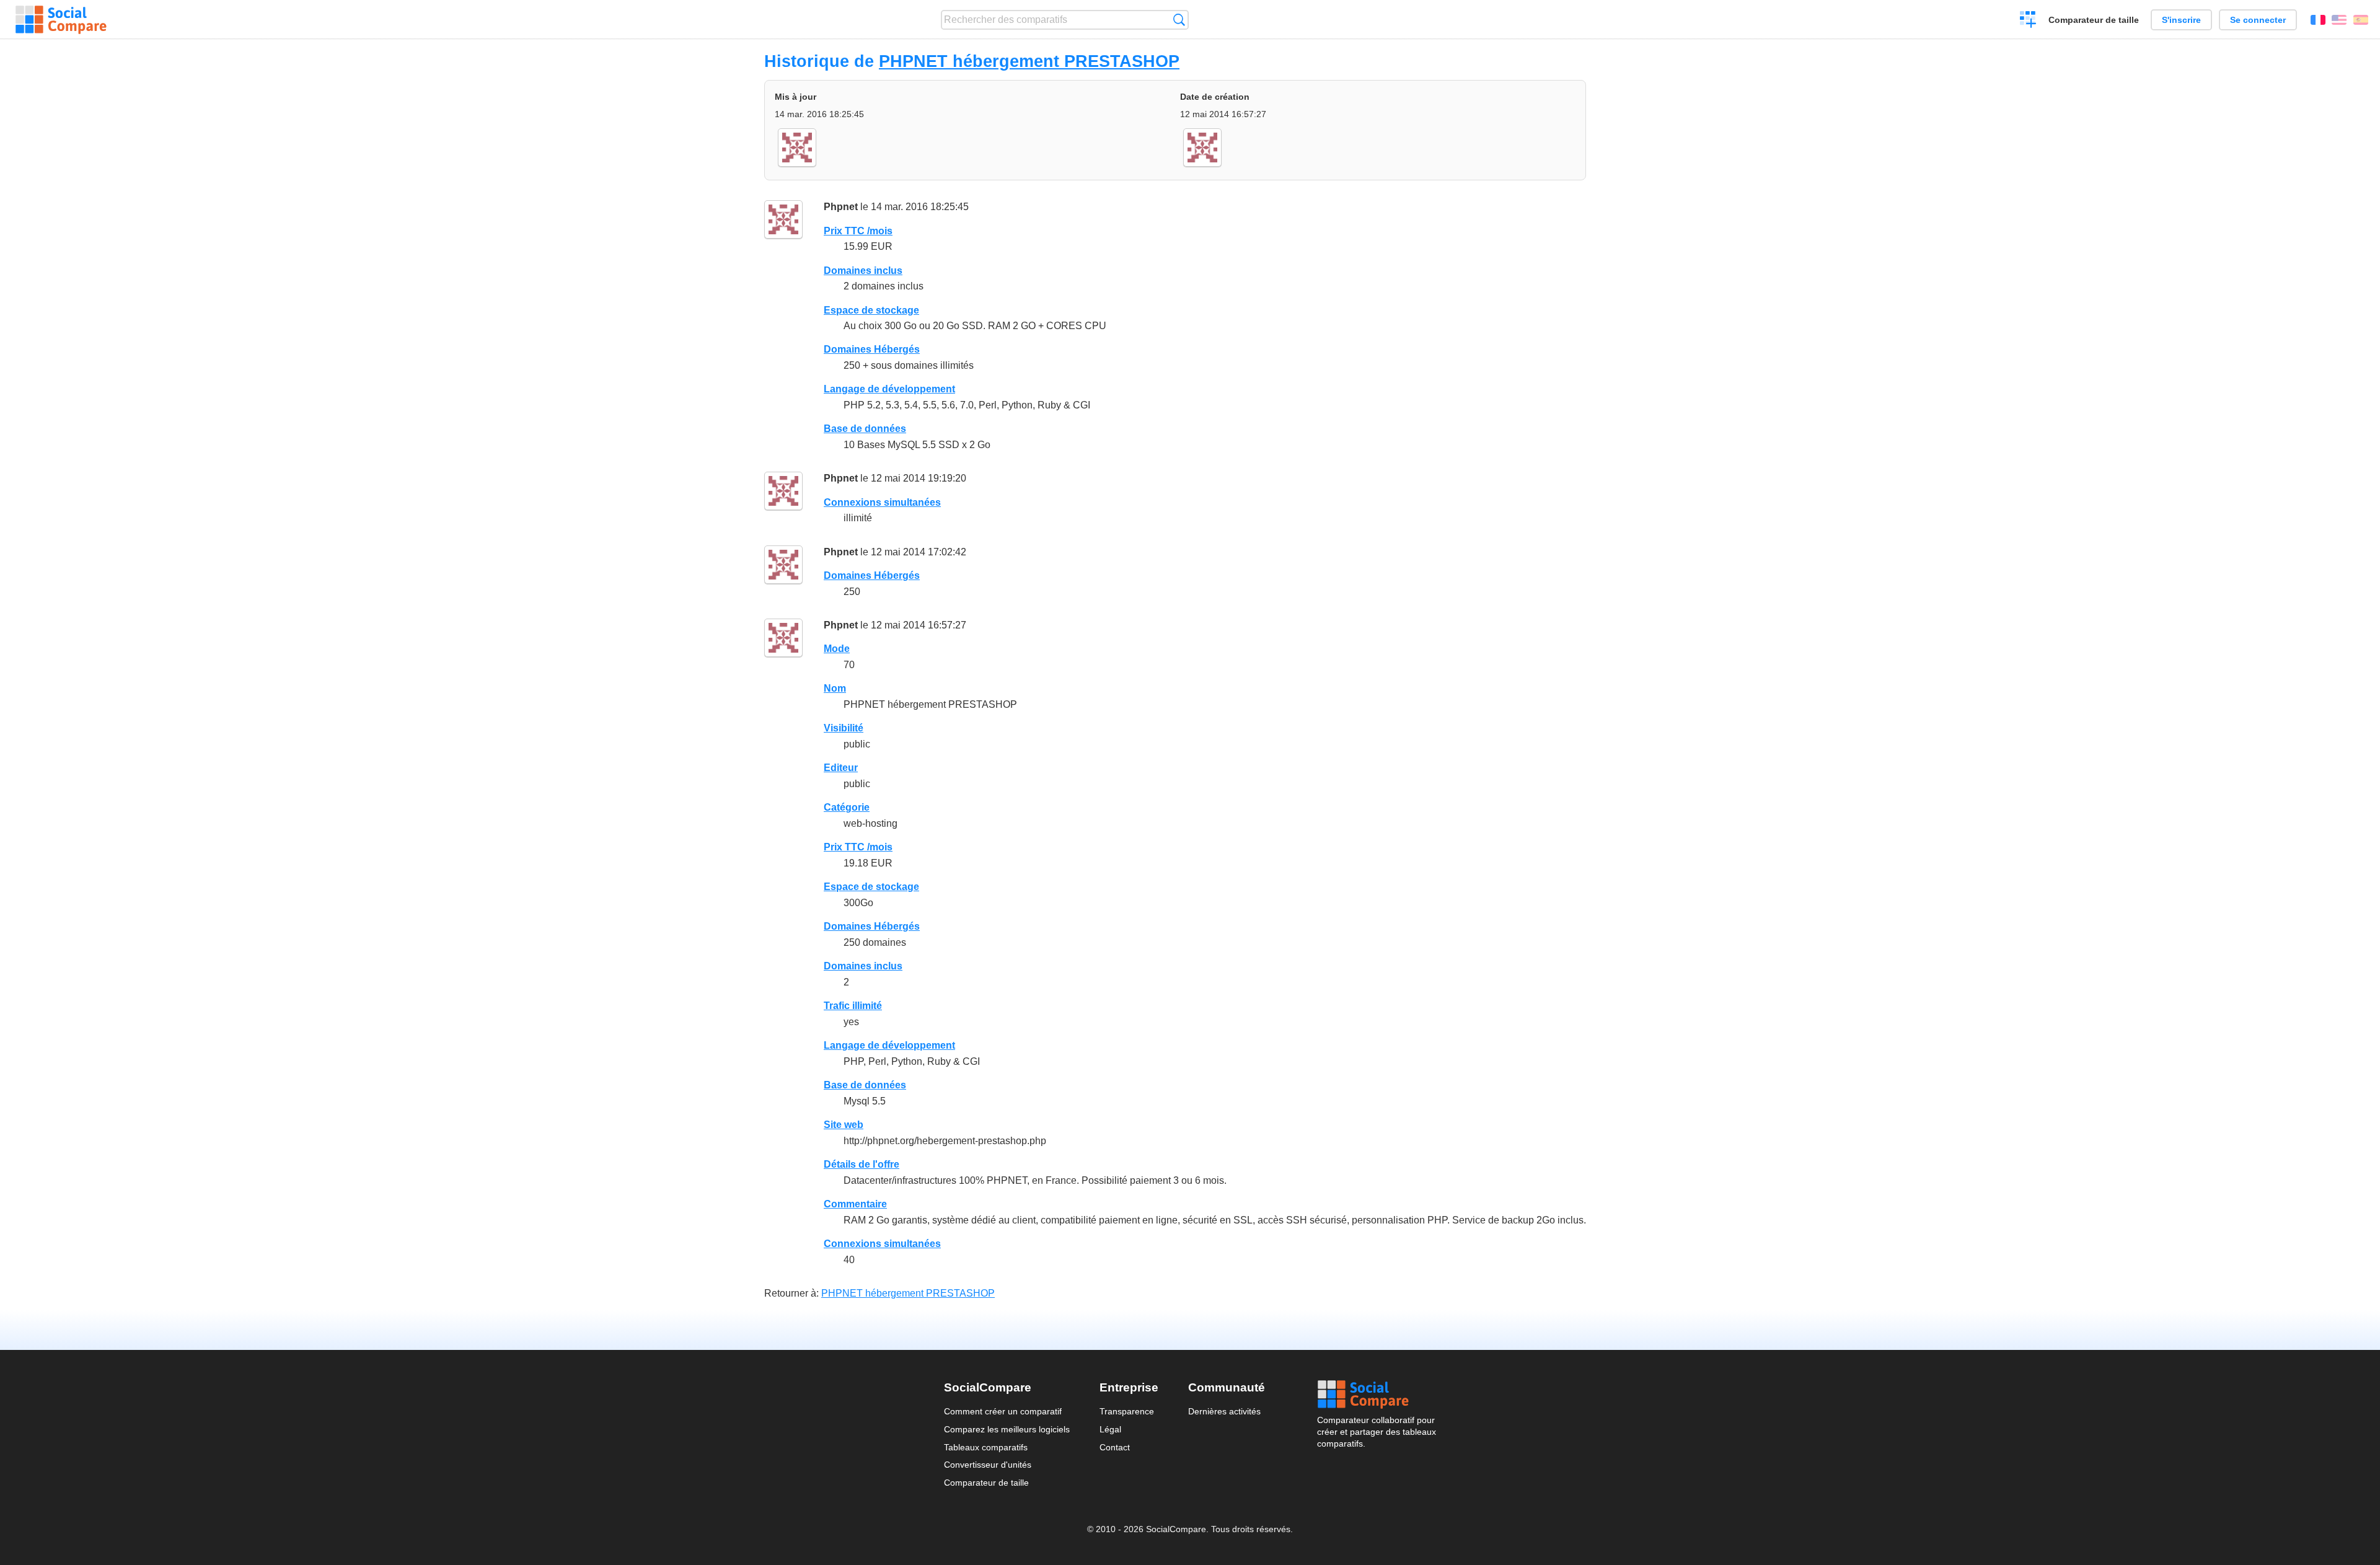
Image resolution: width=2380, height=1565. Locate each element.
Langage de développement (889, 389)
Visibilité (844, 728)
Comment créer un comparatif (1003, 1411)
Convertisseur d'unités (988, 1465)
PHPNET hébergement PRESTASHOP (1029, 61)
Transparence (1127, 1411)
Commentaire (855, 1204)
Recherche (1179, 20)
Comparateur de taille (2094, 20)
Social (1377, 1395)
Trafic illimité (853, 1006)
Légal (1110, 1429)
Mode (837, 649)
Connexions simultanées (882, 502)
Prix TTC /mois (858, 231)
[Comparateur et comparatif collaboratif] (61, 20)
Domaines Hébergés (872, 349)
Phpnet (841, 207)
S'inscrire (2181, 20)
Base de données (865, 429)
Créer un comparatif (2028, 21)
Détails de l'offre (862, 1164)
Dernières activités (1224, 1411)
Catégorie (847, 807)
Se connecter (2258, 20)
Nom (835, 688)
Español (2361, 20)
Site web (844, 1125)
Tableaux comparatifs (986, 1447)
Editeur (841, 768)
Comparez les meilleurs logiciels (1007, 1429)
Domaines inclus (863, 271)
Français (2318, 20)
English (2339, 20)
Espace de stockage (871, 310)
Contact (1115, 1447)
